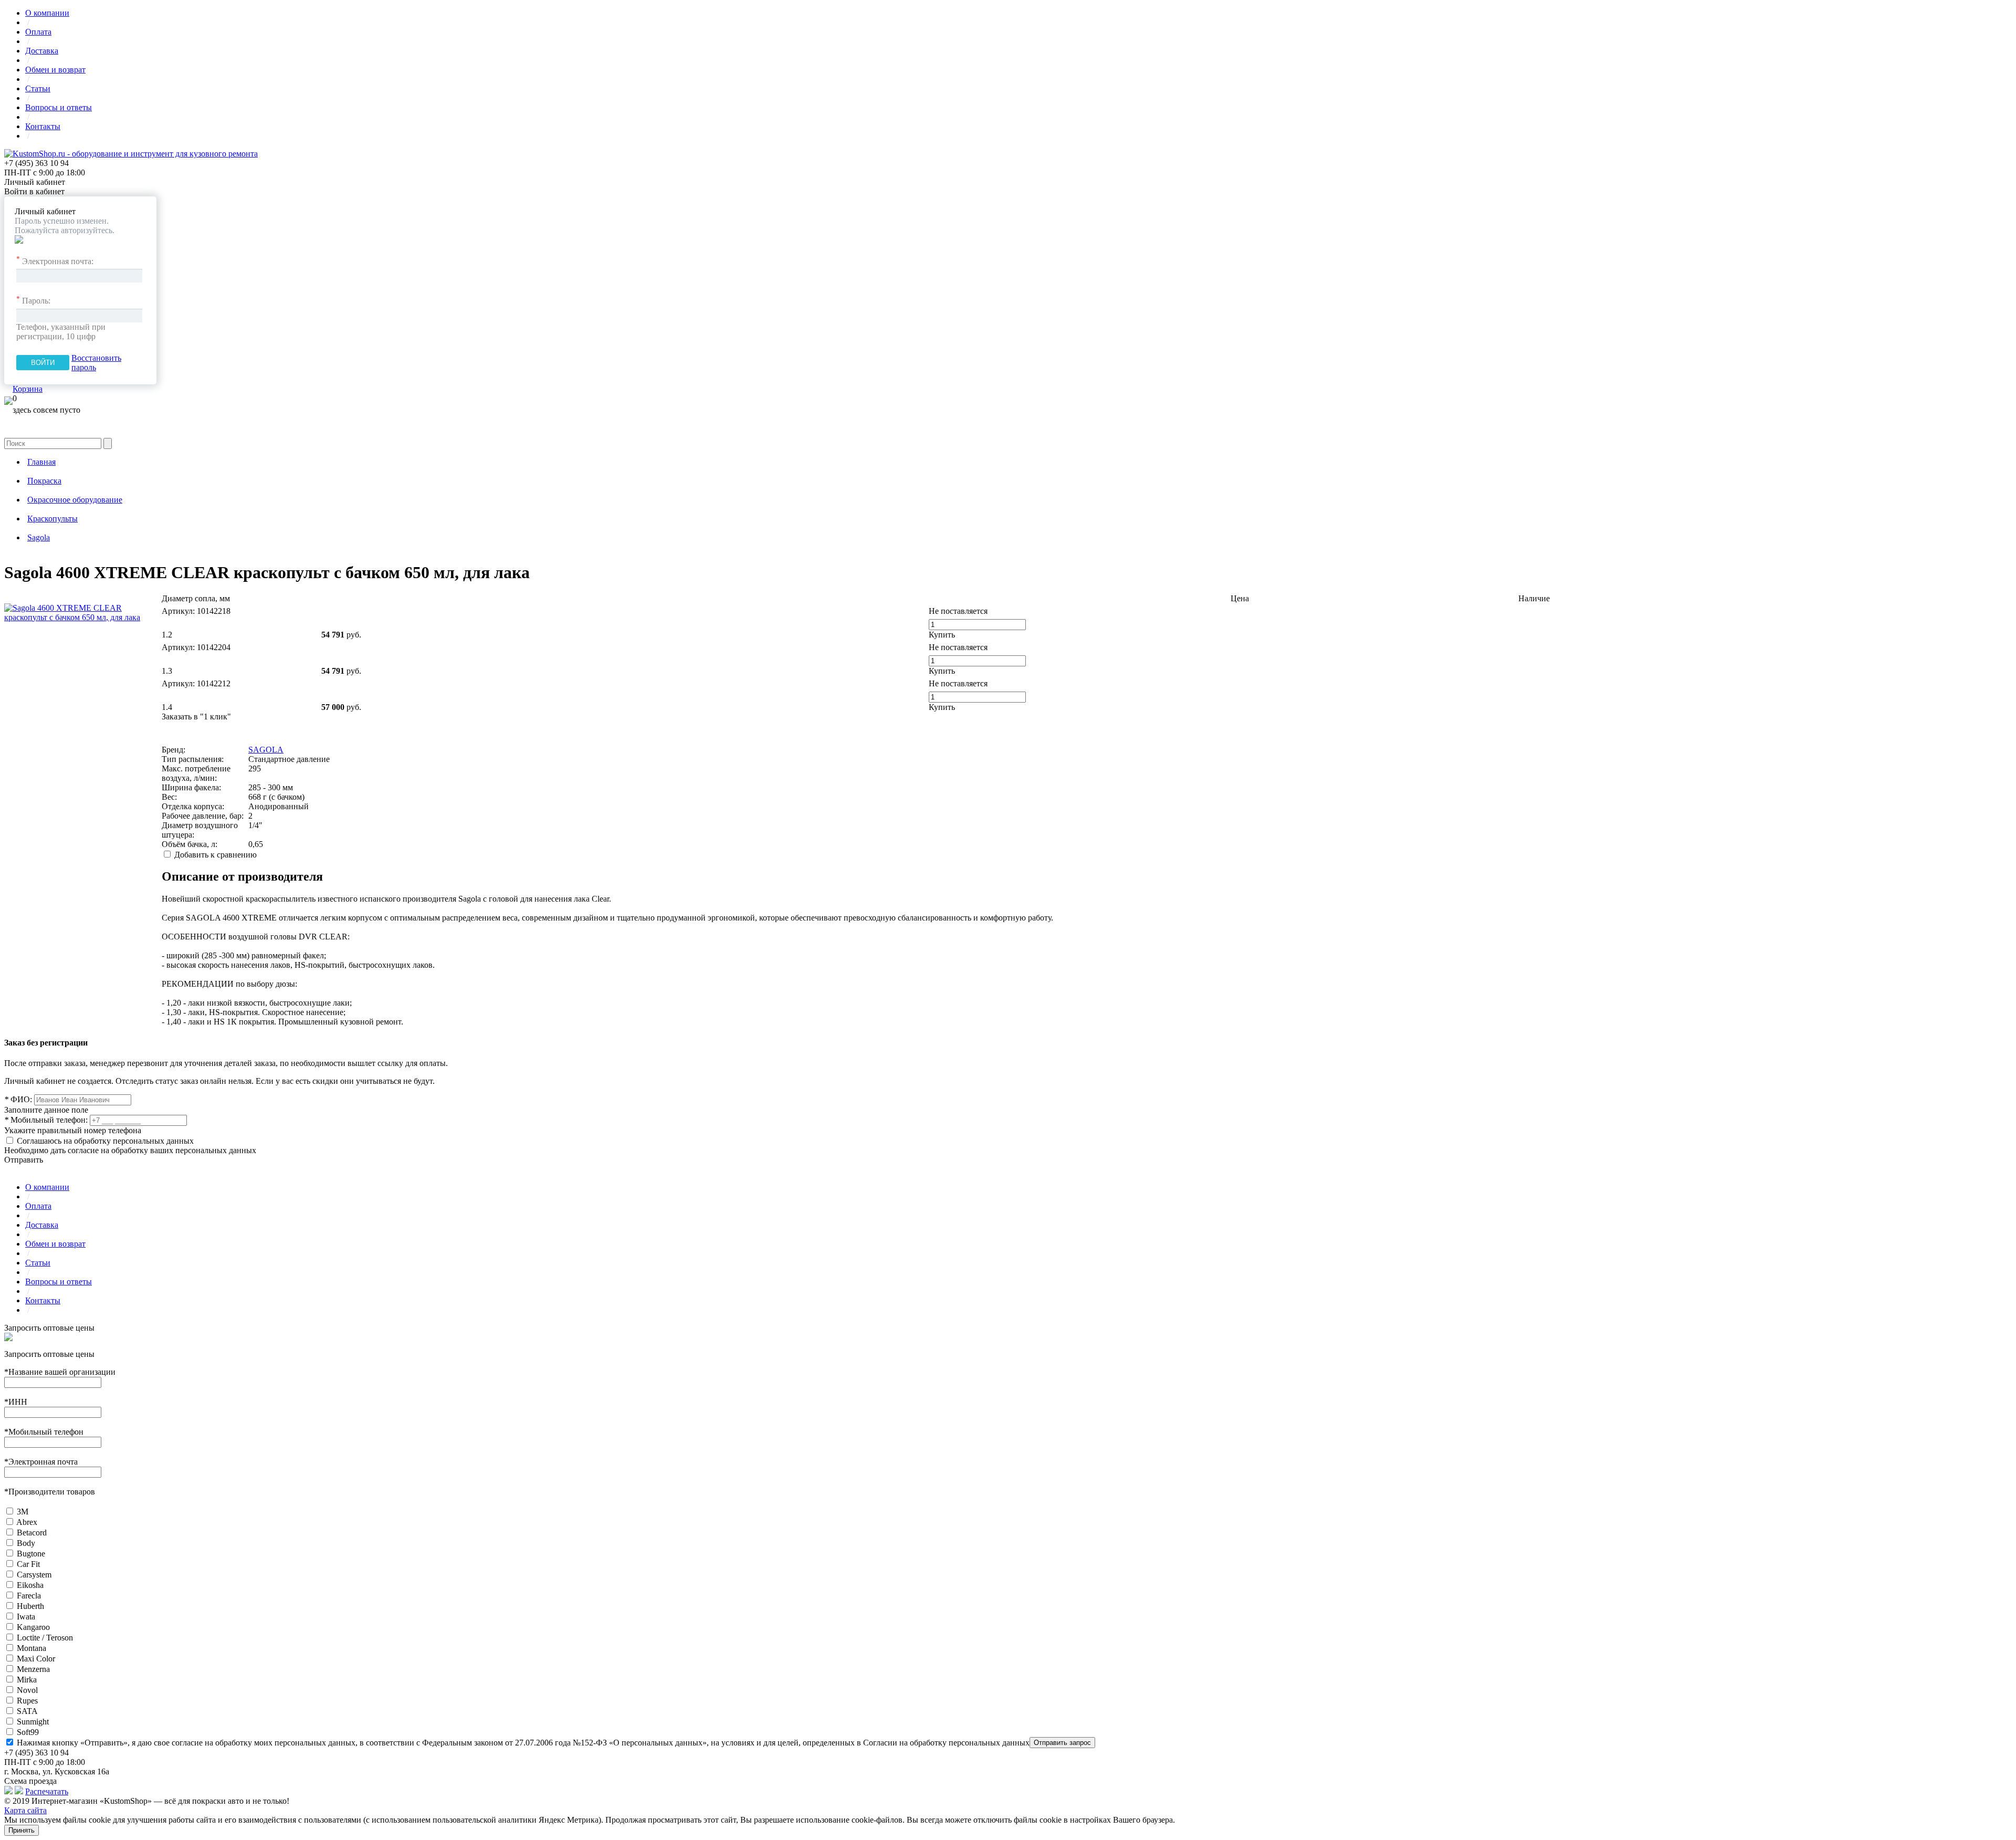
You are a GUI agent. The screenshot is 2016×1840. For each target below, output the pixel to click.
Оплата (38, 32)
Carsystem (34, 1575)
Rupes (27, 1701)
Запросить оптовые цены (49, 1328)
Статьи (38, 88)
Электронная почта (41, 1462)
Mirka (27, 1680)
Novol (27, 1690)
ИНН (16, 1402)
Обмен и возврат (55, 70)
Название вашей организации (60, 1372)
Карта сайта (25, 1810)
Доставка (42, 51)
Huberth (30, 1606)
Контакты (43, 126)
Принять (22, 1830)
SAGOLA (266, 750)
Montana (31, 1648)
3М (23, 1512)
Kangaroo (33, 1627)
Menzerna (33, 1669)
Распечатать (47, 1791)
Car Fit (28, 1564)
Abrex (27, 1522)
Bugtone (31, 1554)
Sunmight (33, 1722)
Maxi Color (36, 1659)
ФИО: (18, 1099)
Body (26, 1543)
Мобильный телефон (44, 1432)
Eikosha (30, 1585)
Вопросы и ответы (59, 107)
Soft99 (28, 1732)
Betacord (32, 1533)
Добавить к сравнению (216, 855)
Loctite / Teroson (45, 1638)
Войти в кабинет (34, 191)
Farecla (29, 1596)
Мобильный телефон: (46, 1120)
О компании (47, 13)
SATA (27, 1711)
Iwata (26, 1617)
